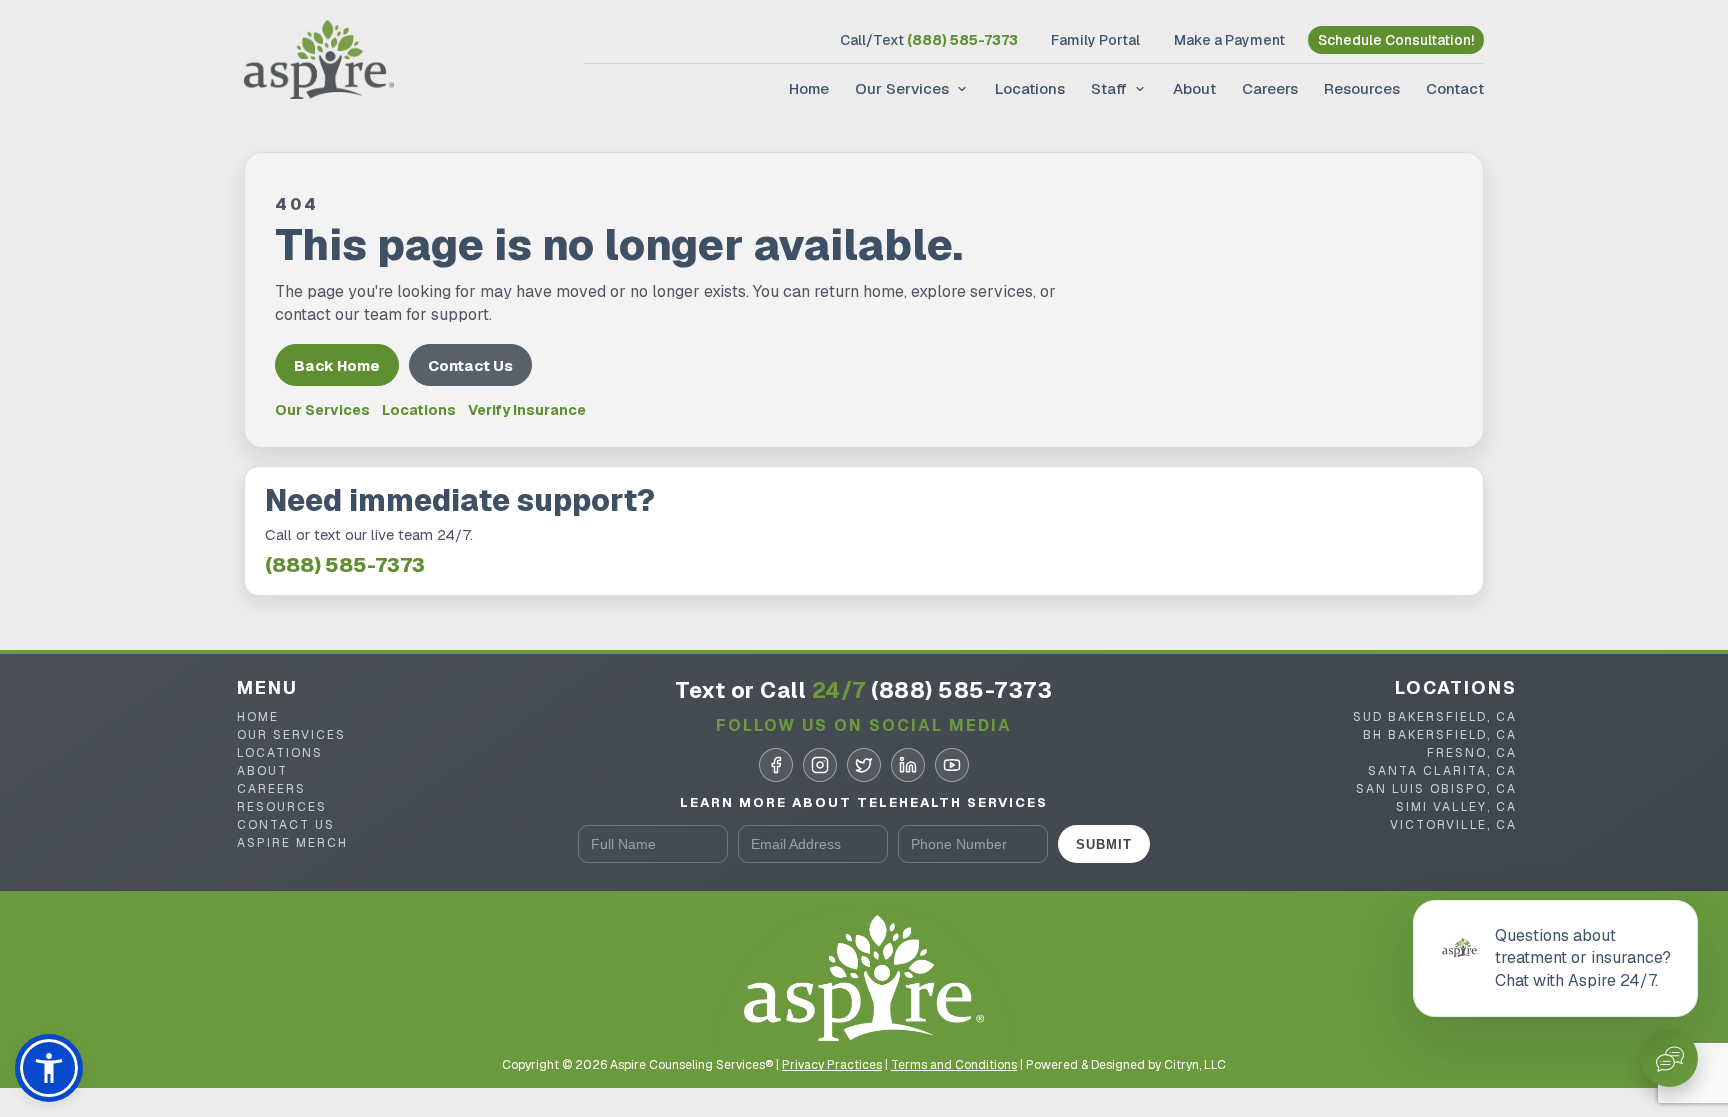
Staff (1109, 88)
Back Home (337, 365)
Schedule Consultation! (1396, 40)
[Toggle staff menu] (1138, 89)
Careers (1270, 88)
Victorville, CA (1453, 825)
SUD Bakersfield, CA (1435, 717)
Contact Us (470, 365)
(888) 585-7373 (345, 565)
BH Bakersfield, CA (1440, 735)
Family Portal (1095, 40)
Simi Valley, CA (1456, 807)
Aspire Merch (292, 843)
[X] (864, 765)
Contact (1455, 88)
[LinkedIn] (908, 765)
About (1194, 88)
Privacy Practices (832, 1065)
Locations (1030, 88)
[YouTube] (952, 765)
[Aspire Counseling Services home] (319, 62)
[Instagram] (820, 765)
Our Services (902, 88)
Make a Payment (1229, 40)
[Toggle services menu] (960, 89)
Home (809, 88)
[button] (49, 1068)
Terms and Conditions (954, 1065)
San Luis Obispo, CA (1436, 789)
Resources (1362, 88)
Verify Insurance (527, 410)
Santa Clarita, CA (1442, 771)
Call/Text (929, 40)
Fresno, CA (1472, 753)
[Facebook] (776, 765)
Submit (1104, 844)
